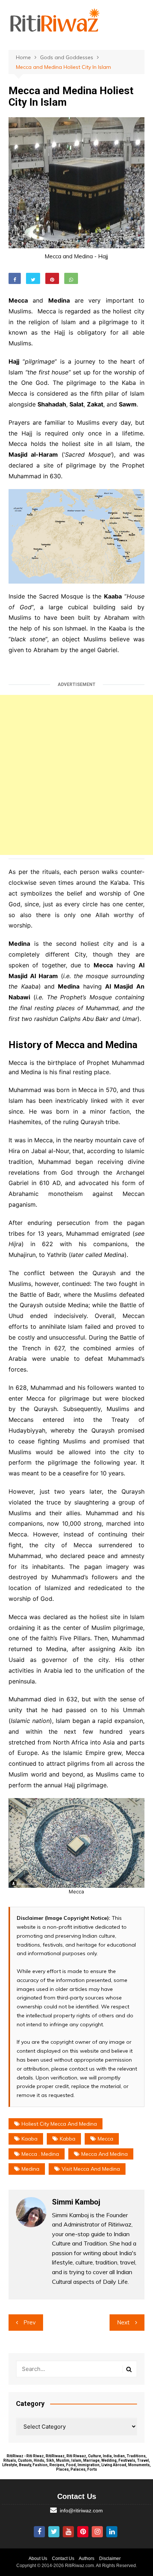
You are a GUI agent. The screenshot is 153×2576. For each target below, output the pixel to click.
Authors (87, 2559)
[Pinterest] (83, 2532)
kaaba (30, 2139)
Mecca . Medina (40, 2154)
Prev (30, 2322)
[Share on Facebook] (15, 278)
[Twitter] (54, 2532)
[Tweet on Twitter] (33, 278)
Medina (30, 2169)
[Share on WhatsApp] (71, 278)
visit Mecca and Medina (91, 2169)
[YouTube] (68, 2532)
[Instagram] (97, 2532)
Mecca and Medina (105, 2154)
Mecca (105, 2139)
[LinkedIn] (112, 2532)
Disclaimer (110, 2559)
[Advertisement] (76, 775)
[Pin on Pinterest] (52, 278)
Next (123, 2322)
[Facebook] (39, 2532)
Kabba (68, 2139)
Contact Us (63, 2559)
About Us (38, 2559)
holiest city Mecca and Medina (59, 2124)
